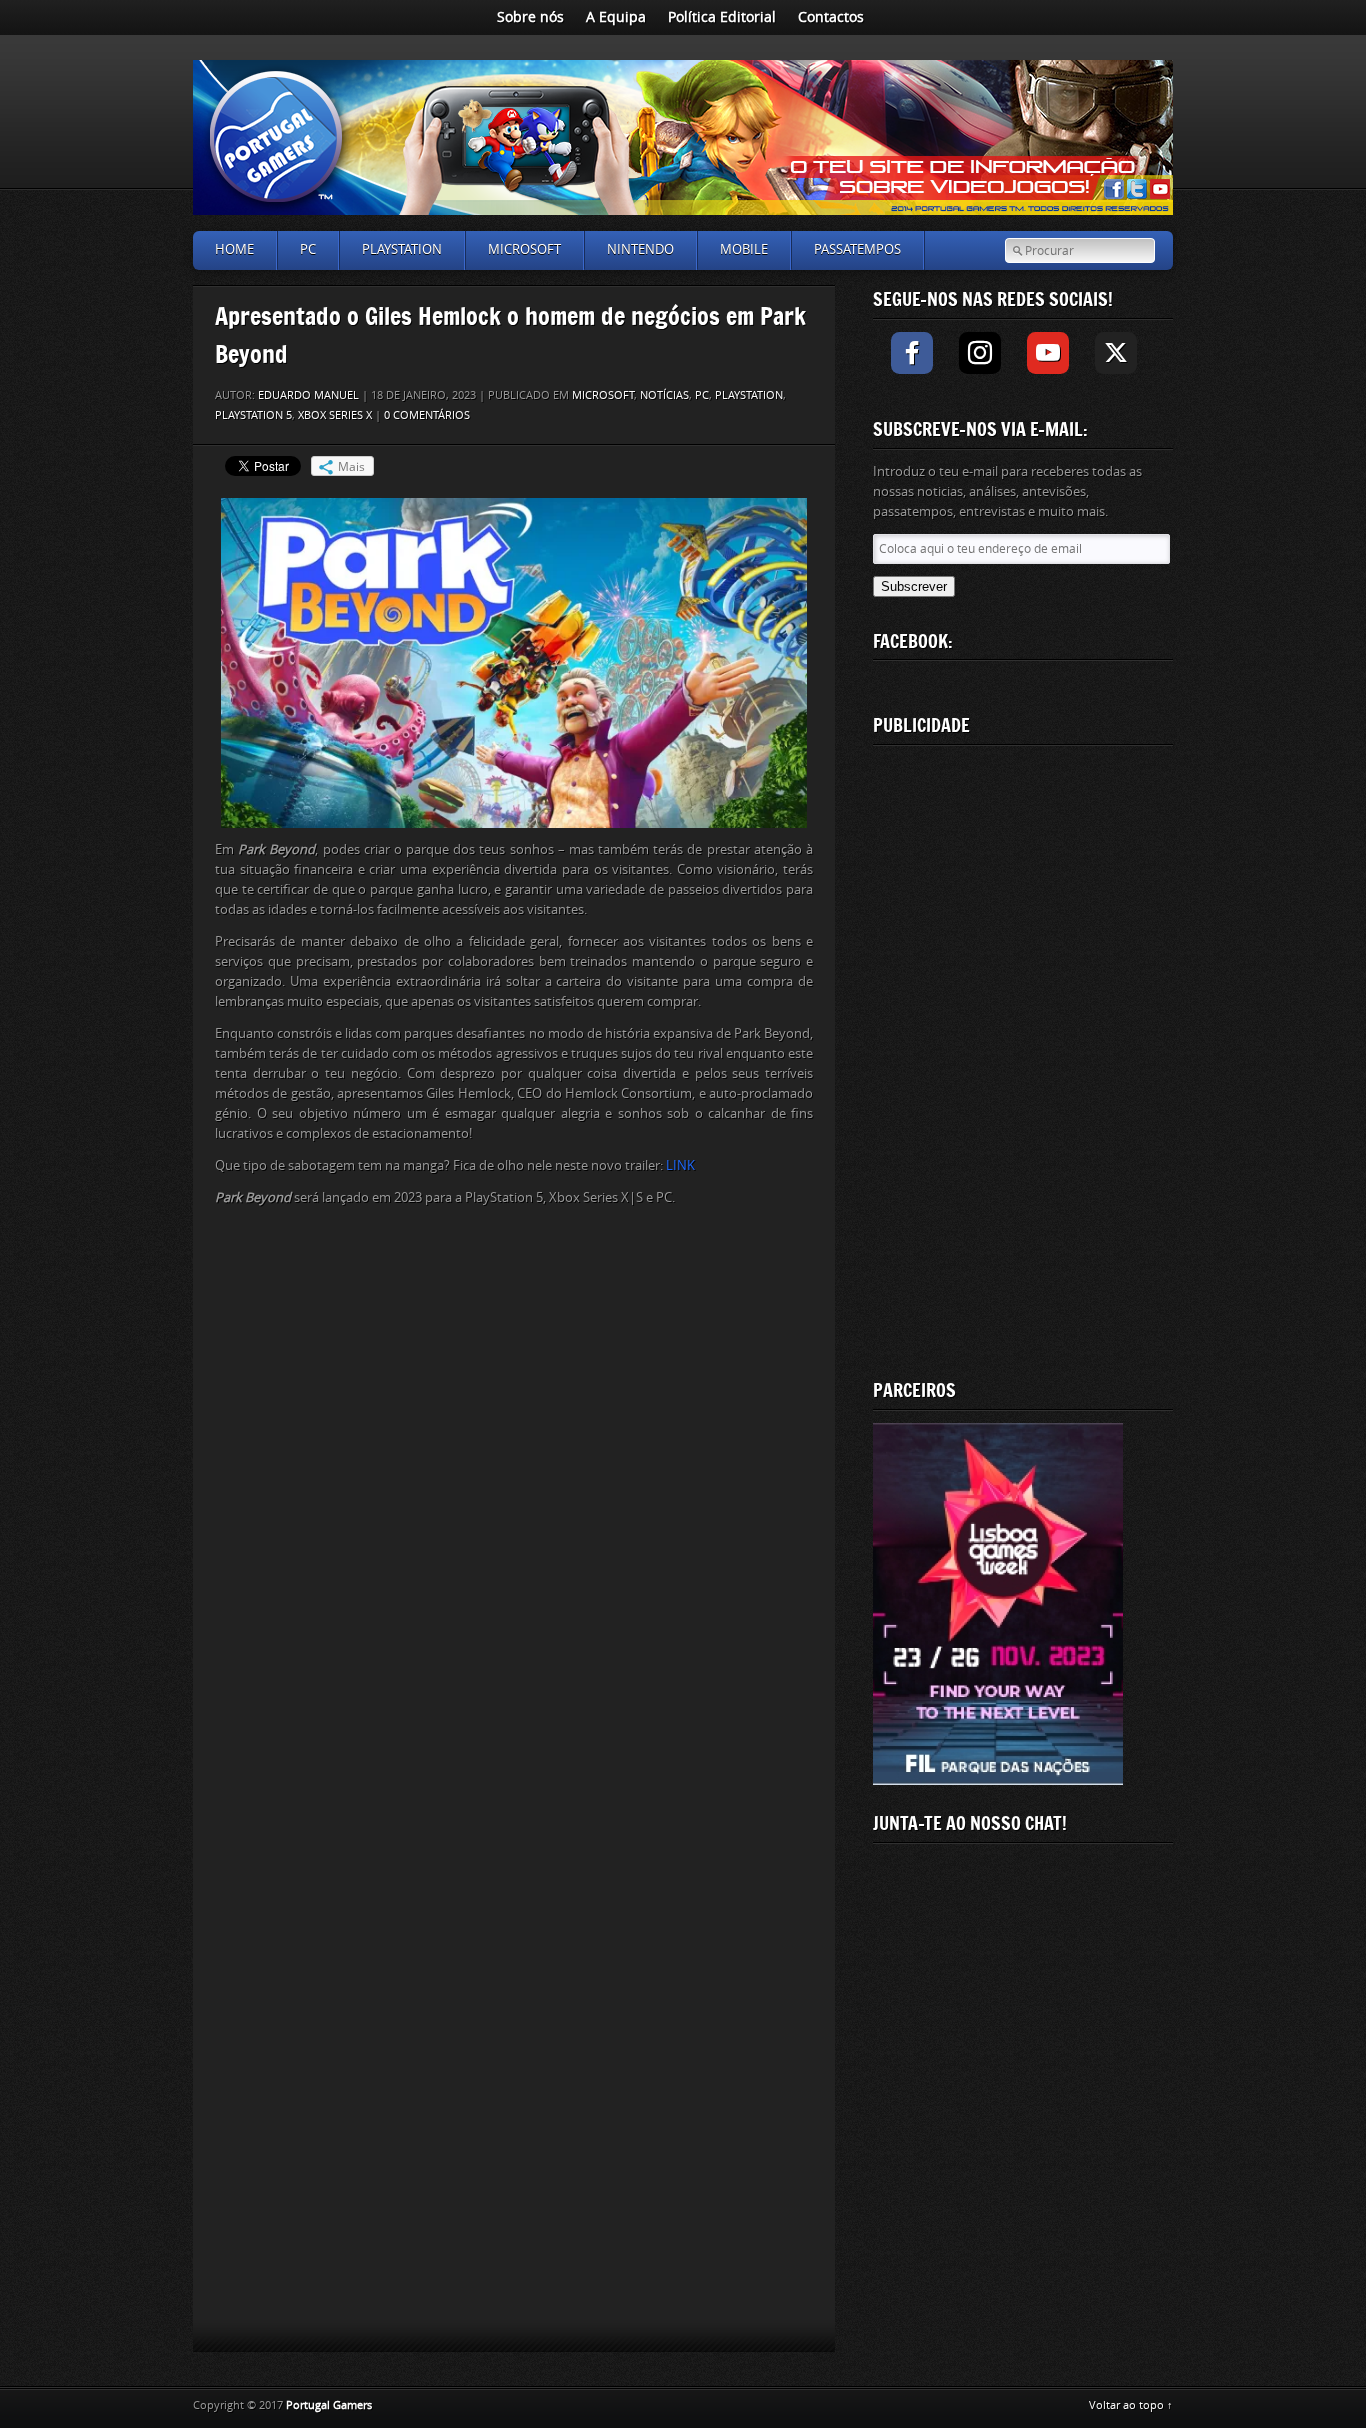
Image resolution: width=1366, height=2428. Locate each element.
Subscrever (914, 586)
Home (234, 249)
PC (308, 249)
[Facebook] (912, 353)
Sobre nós (530, 17)
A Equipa (616, 17)
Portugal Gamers (329, 2405)
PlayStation (402, 249)
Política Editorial (722, 17)
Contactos (831, 17)
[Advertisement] (1023, 1058)
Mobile (744, 249)
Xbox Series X (335, 415)
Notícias (664, 395)
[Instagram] (980, 353)
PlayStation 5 (253, 415)
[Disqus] (514, 1502)
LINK (680, 1165)
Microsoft (524, 249)
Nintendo (640, 249)
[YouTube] (1048, 353)
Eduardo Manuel (308, 395)
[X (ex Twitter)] (1116, 353)
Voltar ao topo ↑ (1131, 2405)
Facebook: (913, 641)
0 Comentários (427, 415)
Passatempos (857, 249)
